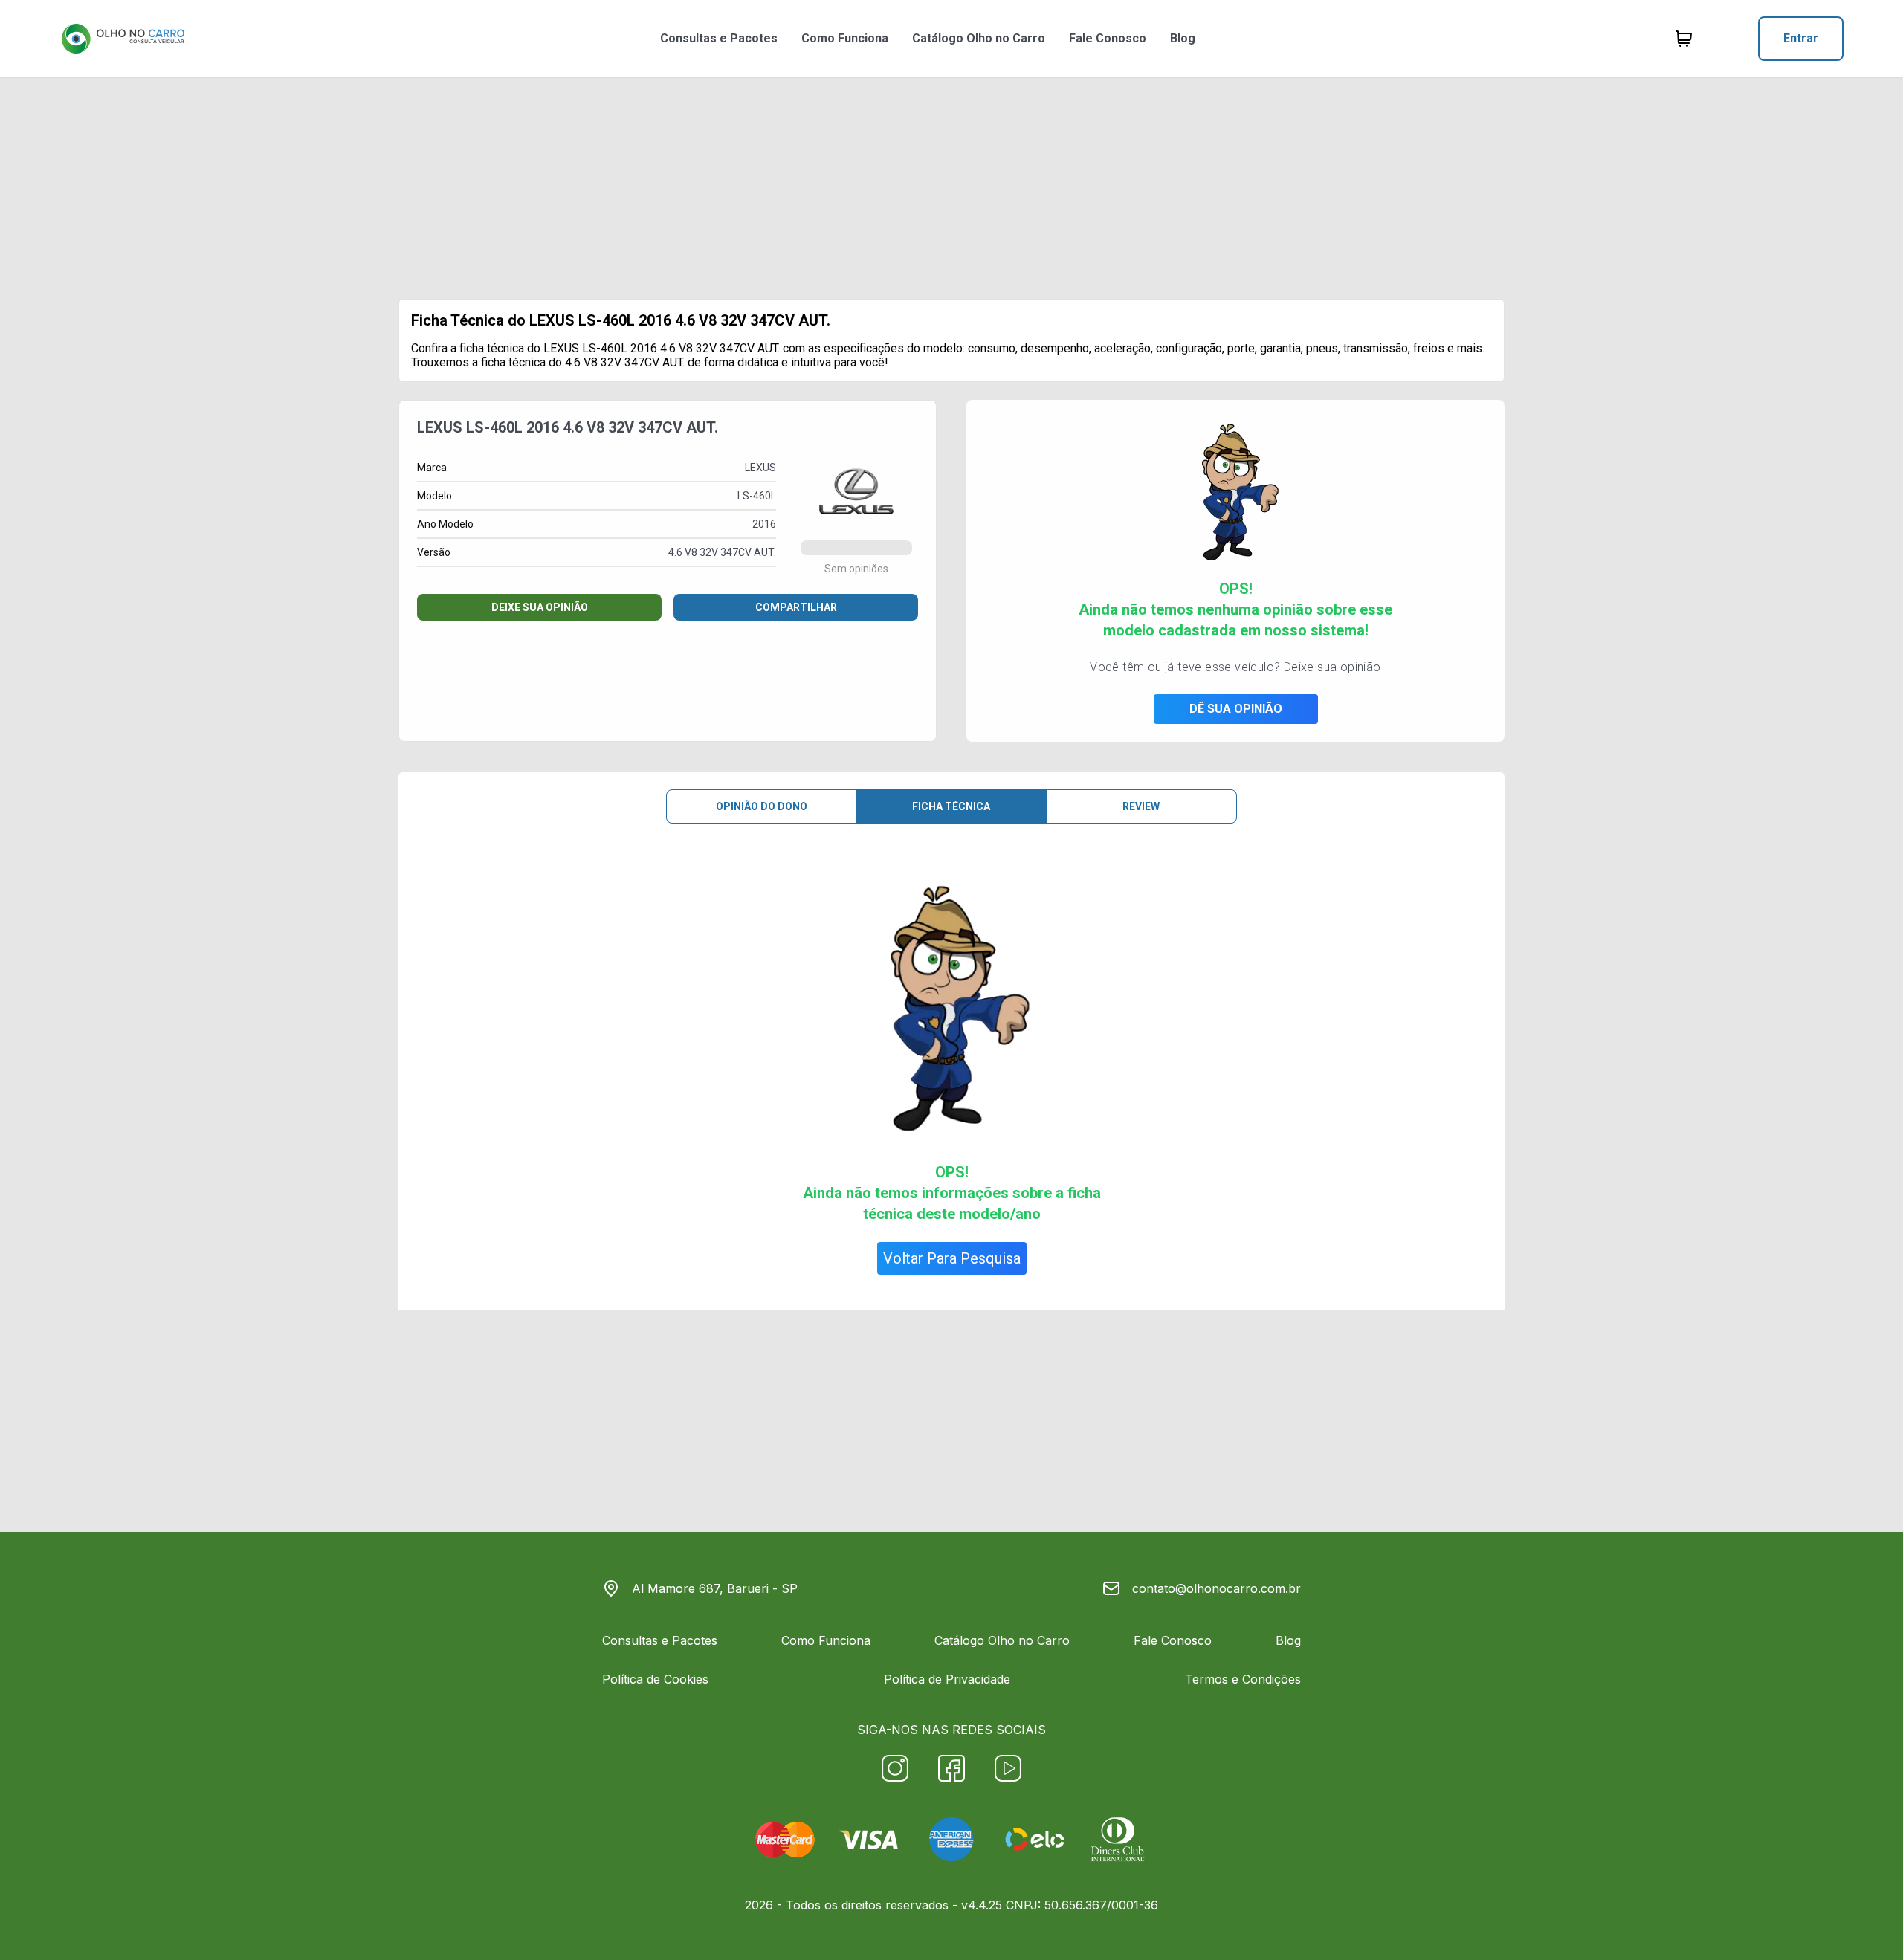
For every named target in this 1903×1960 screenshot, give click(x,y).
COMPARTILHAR (796, 607)
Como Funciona (845, 38)
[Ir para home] (123, 39)
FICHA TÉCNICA (951, 806)
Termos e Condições (1243, 1679)
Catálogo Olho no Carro (979, 38)
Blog (1183, 38)
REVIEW (1141, 806)
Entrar (1801, 38)
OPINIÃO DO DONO (762, 806)
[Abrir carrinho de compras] (1684, 39)
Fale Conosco (1108, 38)
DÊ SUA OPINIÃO (1236, 709)
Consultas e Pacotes (719, 38)
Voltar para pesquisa (952, 1258)
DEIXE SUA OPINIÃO (540, 607)
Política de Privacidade (947, 1679)
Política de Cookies (655, 1679)
